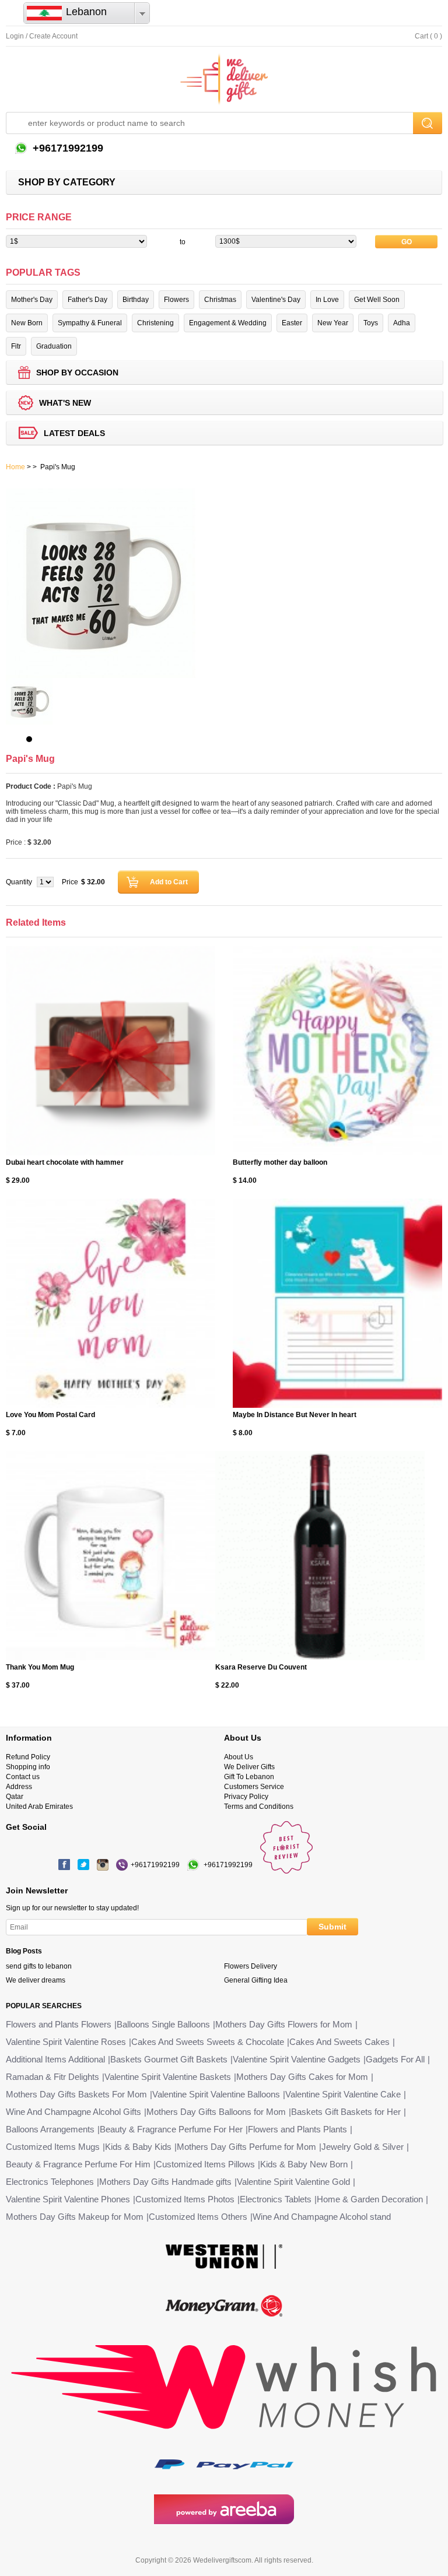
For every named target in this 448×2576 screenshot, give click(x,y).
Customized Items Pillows (205, 2164)
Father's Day (87, 300)
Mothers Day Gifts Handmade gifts (165, 2182)
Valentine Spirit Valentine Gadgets (297, 2059)
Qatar (15, 1797)
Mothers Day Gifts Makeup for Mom (75, 2217)
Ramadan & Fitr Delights (52, 2077)
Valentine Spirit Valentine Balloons (216, 2094)
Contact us (23, 1777)
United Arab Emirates (39, 1807)
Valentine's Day (276, 300)
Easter (292, 323)
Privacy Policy (246, 1797)
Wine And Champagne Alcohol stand (322, 2217)
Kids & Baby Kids (138, 2147)
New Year (333, 323)
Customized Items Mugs (53, 2147)
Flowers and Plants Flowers (59, 2024)
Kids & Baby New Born (304, 2164)
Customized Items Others (198, 2217)
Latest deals (74, 433)
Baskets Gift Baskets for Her (346, 2112)
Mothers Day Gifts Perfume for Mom (246, 2147)
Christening (155, 323)
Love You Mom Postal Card (50, 1415)
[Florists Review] (286, 1871)
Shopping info (28, 1767)
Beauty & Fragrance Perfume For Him (78, 2164)
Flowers (176, 300)
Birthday (136, 300)
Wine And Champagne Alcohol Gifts (73, 2112)
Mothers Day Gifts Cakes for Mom (302, 2077)
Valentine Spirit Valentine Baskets (168, 2077)
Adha (402, 323)
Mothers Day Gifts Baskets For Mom (76, 2094)
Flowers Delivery (251, 1966)
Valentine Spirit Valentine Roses (66, 2042)
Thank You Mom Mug (40, 1667)
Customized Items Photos (185, 2199)
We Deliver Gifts (249, 1767)
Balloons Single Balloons (163, 2024)
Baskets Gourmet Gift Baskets (169, 2059)
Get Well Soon (377, 300)
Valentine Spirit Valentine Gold (293, 2182)
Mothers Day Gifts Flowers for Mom (284, 2024)
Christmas (220, 300)
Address (19, 1787)
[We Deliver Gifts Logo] (224, 79)
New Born (27, 323)
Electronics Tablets (276, 2199)
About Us (239, 1757)
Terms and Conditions (259, 1807)
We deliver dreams (36, 1980)
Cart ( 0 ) (428, 36)
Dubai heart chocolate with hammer (65, 1162)
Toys (371, 323)
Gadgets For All (395, 2059)
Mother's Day (32, 300)
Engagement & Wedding (228, 323)
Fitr (16, 346)
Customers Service (254, 1787)
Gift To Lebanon (249, 1777)
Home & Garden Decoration (370, 2199)
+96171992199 (66, 148)
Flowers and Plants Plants (297, 2129)
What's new (65, 403)
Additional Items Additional (55, 2059)
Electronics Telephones (50, 2182)
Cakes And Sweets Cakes (339, 2042)
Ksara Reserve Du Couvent (261, 1667)
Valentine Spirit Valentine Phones (68, 2199)
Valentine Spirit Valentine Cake (343, 2094)
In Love (327, 300)
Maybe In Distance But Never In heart (295, 1415)
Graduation (54, 346)
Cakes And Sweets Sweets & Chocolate (208, 2042)
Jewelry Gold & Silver (363, 2147)
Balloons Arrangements (50, 2129)
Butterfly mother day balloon (280, 1162)
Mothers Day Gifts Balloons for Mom (216, 2112)
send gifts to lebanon (39, 1966)
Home (15, 467)
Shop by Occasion (77, 372)
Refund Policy (28, 1757)
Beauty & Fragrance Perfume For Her (171, 2129)
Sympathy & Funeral (90, 323)
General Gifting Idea (256, 1980)
